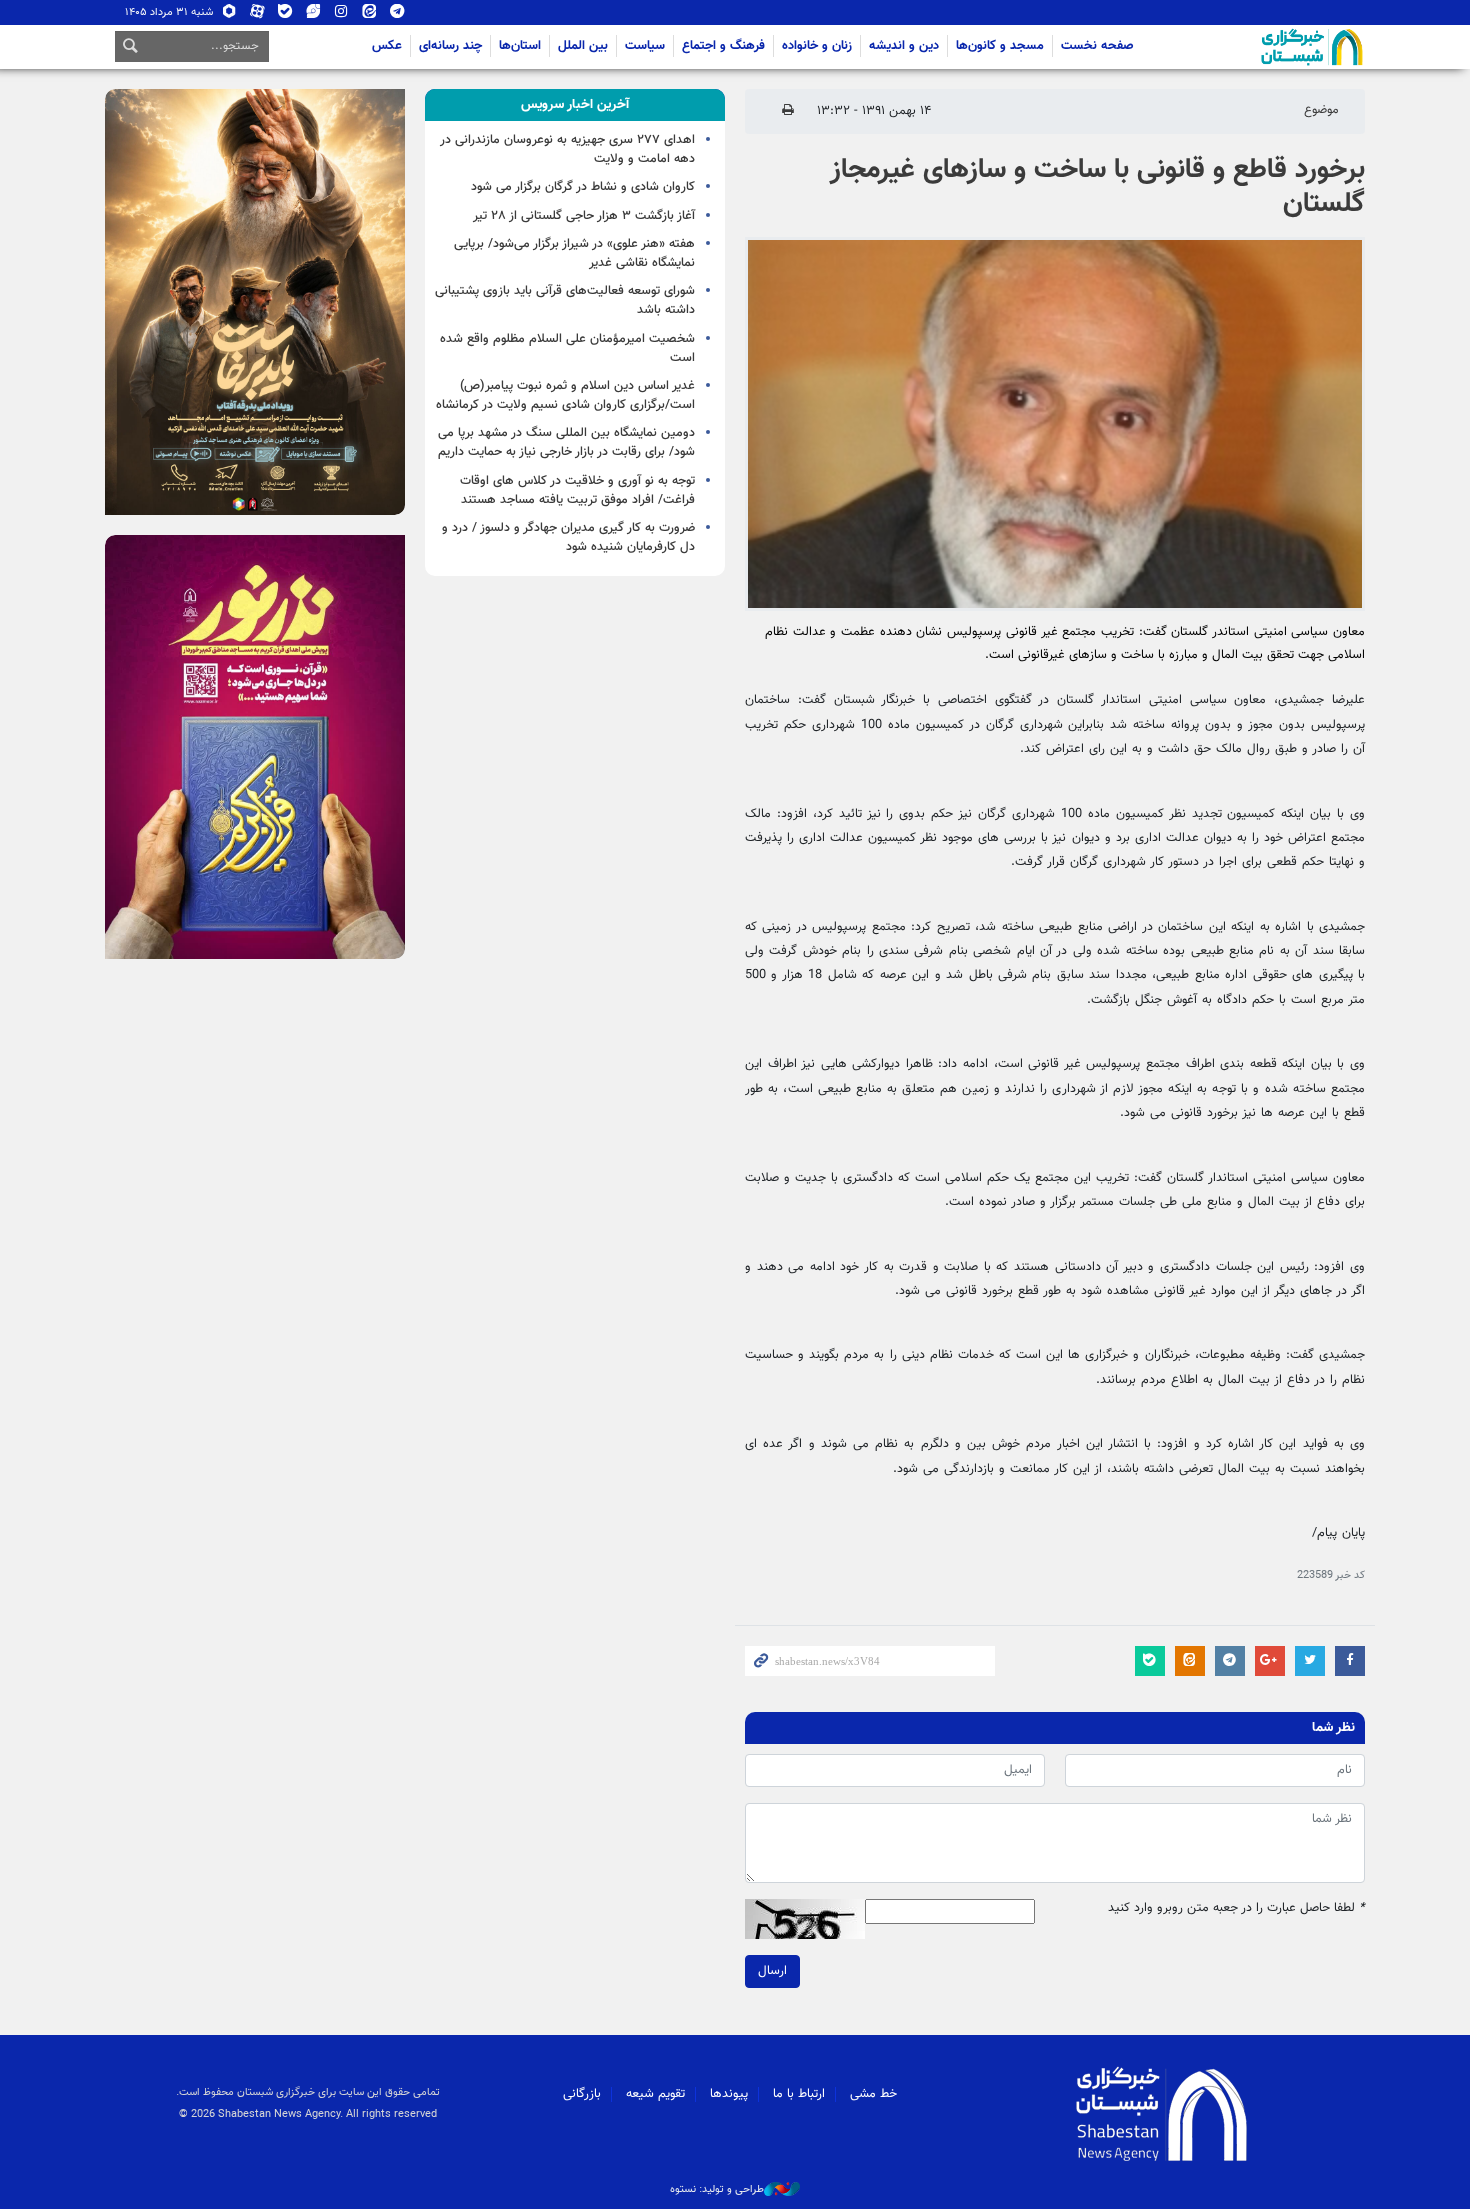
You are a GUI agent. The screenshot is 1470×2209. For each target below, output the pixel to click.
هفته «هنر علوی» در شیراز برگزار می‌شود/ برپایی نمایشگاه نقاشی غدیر (574, 253)
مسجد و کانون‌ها (1000, 46)
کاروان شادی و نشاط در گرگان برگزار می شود (583, 187)
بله (285, 15)
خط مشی (873, 2094)
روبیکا (229, 15)
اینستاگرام (341, 15)
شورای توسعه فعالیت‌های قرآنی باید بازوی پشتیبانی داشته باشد (565, 300)
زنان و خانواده (817, 46)
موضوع (1321, 110)
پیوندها (729, 2094)
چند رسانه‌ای (450, 46)
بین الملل (583, 46)
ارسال (772, 1971)
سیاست (645, 46)
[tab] (575, 105)
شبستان (1255, 47)
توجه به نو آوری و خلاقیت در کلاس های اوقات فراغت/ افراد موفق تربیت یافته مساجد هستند (577, 490)
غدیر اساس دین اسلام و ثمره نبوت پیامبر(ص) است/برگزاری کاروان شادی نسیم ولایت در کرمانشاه (565, 395)
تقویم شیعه (655, 2094)
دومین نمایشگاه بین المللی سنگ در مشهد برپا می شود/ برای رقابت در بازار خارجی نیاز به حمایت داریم (566, 442)
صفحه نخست (1097, 46)
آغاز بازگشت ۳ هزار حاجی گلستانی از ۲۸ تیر (584, 216)
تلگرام (397, 15)
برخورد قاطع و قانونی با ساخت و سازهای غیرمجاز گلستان (1097, 187)
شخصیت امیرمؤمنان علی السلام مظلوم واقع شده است (567, 348)
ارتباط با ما (799, 2094)
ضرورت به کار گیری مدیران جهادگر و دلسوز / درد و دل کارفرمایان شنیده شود (568, 537)
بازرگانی (582, 2094)
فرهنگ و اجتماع (723, 46)
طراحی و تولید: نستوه (717, 2190)
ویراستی (313, 15)
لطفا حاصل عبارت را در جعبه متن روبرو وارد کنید (1236, 1908)
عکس (387, 46)
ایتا (369, 15)
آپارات (257, 15)
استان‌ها (520, 46)
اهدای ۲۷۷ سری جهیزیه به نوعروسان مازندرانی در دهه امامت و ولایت (567, 149)
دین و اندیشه (904, 46)
